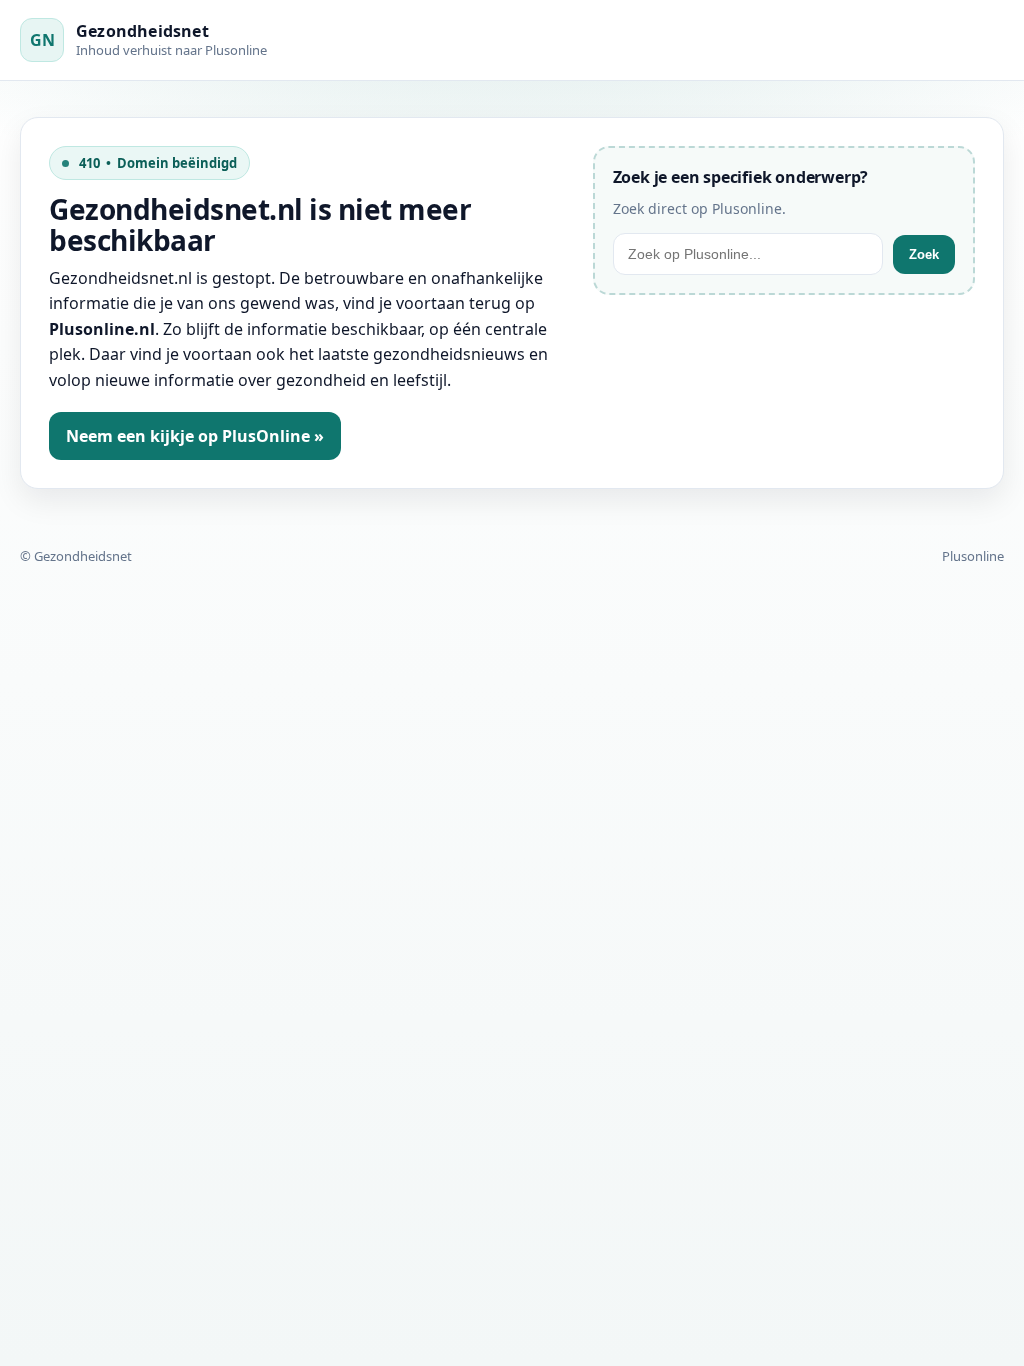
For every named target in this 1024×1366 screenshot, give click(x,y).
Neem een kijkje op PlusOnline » (195, 436)
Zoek (924, 254)
